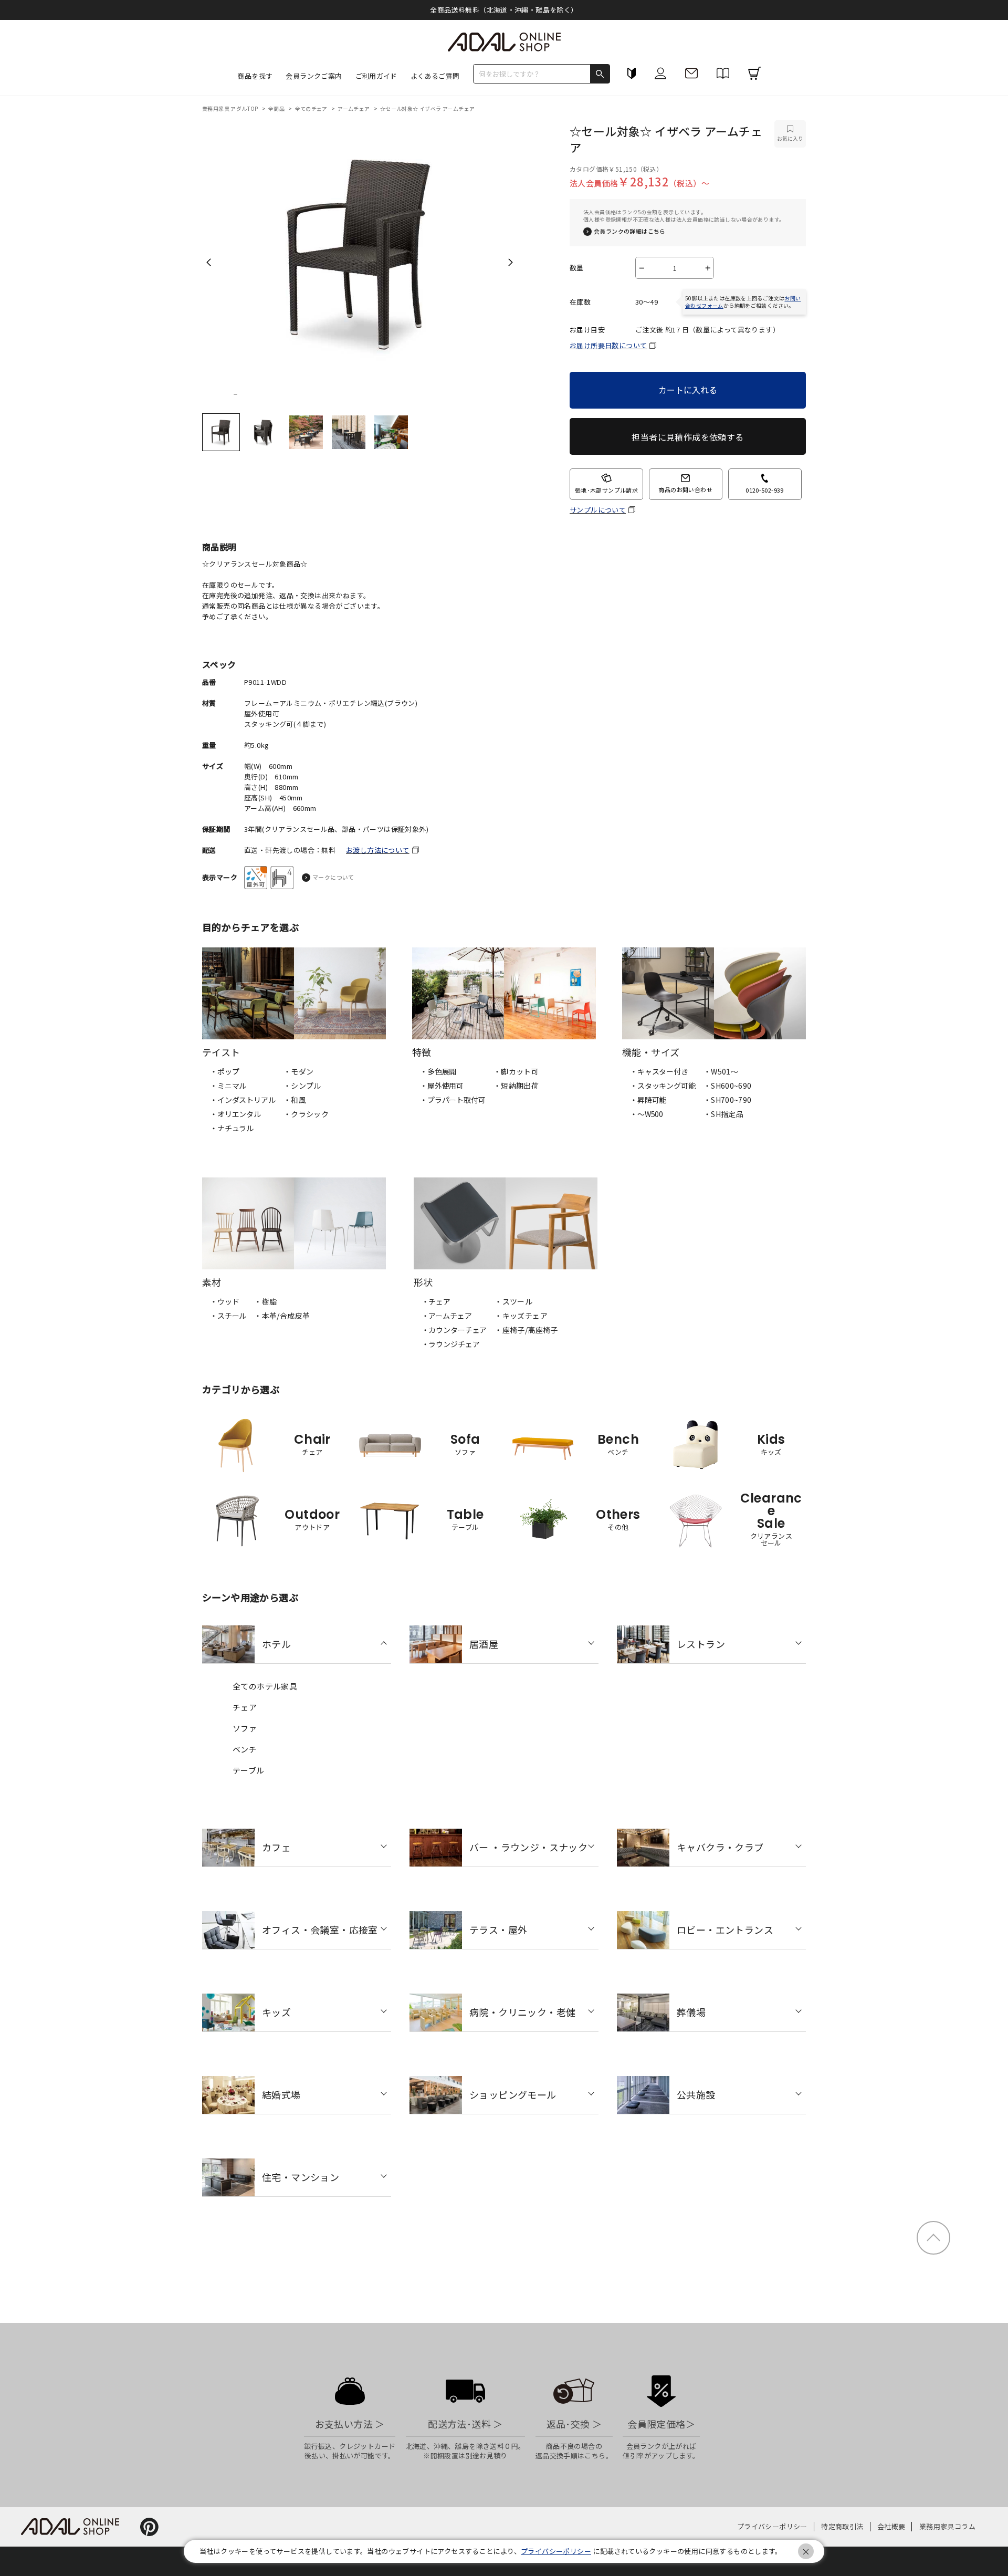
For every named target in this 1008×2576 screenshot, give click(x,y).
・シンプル (302, 1086)
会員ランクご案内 (314, 76)
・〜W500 (647, 1114)
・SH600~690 (728, 1086)
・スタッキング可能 (663, 1086)
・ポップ (224, 1071)
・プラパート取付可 (453, 1100)
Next (511, 262)
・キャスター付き (659, 1071)
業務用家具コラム (947, 2526)
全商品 (277, 108)
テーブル (249, 1770)
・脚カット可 (516, 1071)
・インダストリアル (243, 1100)
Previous (209, 262)
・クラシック (306, 1114)
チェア (245, 1707)
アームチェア (354, 108)
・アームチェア (447, 1316)
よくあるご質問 (435, 76)
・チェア (436, 1301)
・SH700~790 (728, 1100)
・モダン (299, 1071)
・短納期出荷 (516, 1086)
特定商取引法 (842, 2526)
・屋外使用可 (442, 1086)
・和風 (295, 1100)
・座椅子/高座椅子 (526, 1330)
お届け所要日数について (608, 345)
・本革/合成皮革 (282, 1316)
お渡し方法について (378, 850)
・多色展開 (438, 1071)
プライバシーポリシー (772, 2526)
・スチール (228, 1316)
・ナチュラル (232, 1128)
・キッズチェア (521, 1316)
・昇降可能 (648, 1100)
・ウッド (224, 1301)
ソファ (245, 1728)
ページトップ (933, 2238)
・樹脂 (265, 1301)
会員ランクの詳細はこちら (630, 231)
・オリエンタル (235, 1114)
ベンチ (245, 1749)
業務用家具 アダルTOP (231, 108)
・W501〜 (721, 1071)
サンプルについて (598, 510)
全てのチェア (312, 108)
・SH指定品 (723, 1114)
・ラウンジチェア (451, 1344)
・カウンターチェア (454, 1330)
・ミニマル (228, 1086)
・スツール (513, 1301)
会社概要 (891, 2526)
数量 (577, 268)
